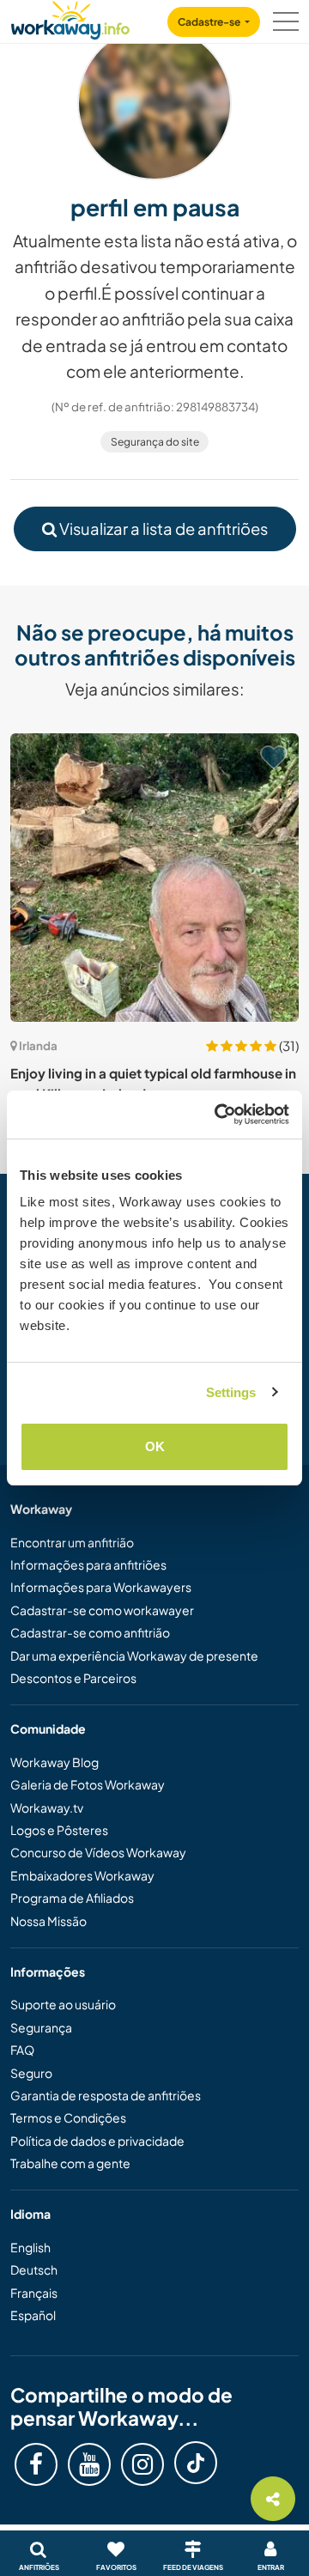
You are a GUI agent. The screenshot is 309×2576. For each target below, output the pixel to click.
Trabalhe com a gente (70, 2163)
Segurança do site (155, 442)
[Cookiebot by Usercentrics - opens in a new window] (218, 1115)
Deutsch (34, 2269)
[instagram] (142, 2464)
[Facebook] (36, 2464)
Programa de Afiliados (72, 1898)
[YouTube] (89, 2464)
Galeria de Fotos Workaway (88, 1784)
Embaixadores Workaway (82, 1875)
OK (155, 1446)
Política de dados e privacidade (97, 2141)
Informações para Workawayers (101, 1587)
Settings (231, 1392)
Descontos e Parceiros (73, 1678)
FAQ (22, 2050)
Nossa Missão (48, 1921)
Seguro (31, 2073)
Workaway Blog (55, 1762)
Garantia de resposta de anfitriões (106, 2095)
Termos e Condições (68, 2117)
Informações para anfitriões (88, 1564)
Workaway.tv (47, 1807)
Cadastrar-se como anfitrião (90, 1632)
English (30, 2247)
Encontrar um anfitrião (72, 1542)
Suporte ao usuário (63, 2004)
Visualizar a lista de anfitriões (162, 529)
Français (34, 2293)
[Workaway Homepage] (70, 18)
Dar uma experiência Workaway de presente (134, 1656)
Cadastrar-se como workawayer (102, 1610)
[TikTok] (196, 2463)
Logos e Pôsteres (59, 1830)
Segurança (41, 2027)
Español (33, 2315)
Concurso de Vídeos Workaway (98, 1852)
